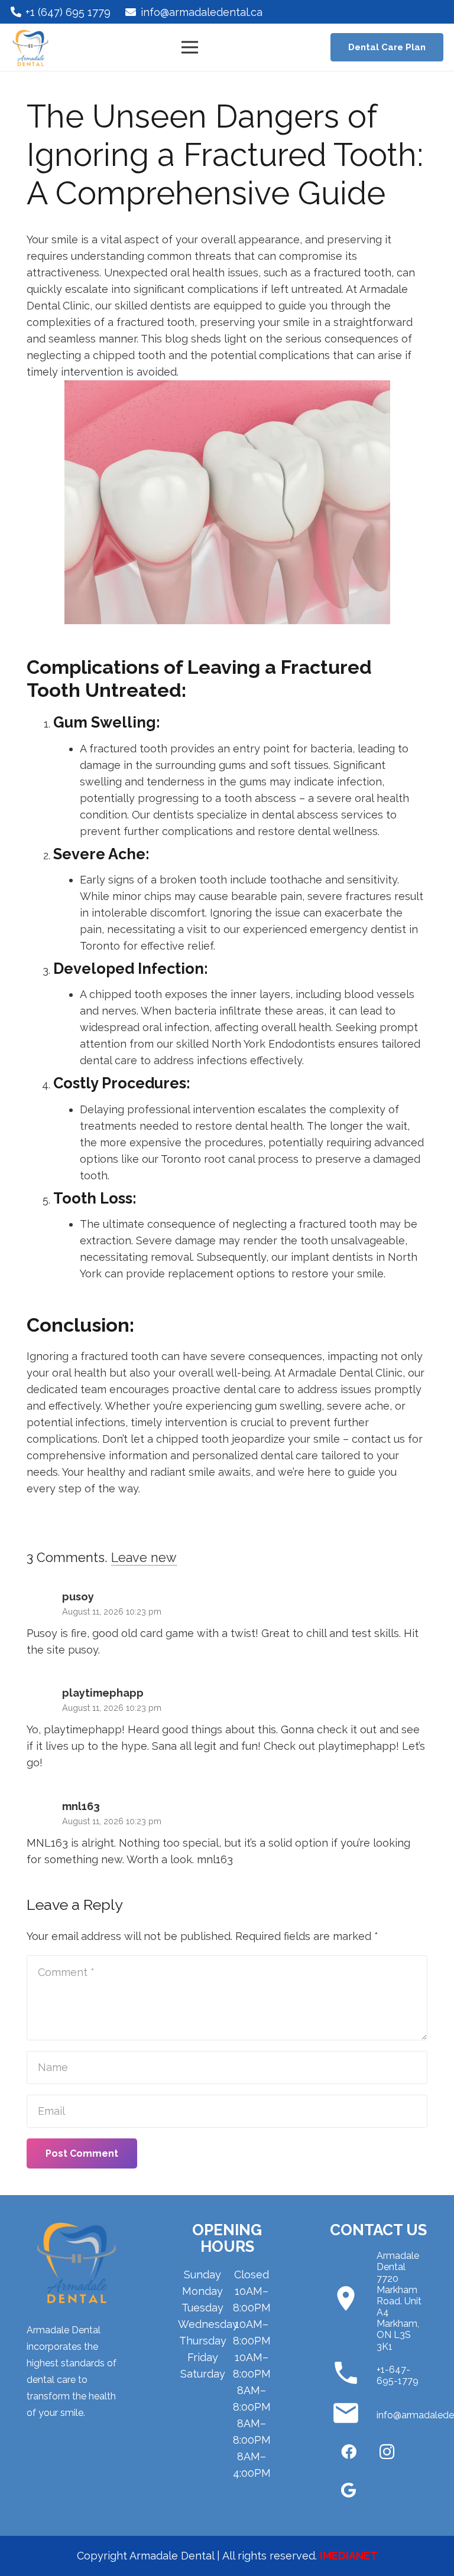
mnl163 (215, 1859)
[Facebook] (348, 2452)
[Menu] (190, 47)
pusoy (83, 1650)
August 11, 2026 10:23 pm (112, 1611)
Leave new (144, 1558)
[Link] (30, 48)
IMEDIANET (349, 2556)
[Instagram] (387, 2452)
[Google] (348, 2490)
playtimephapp (357, 1746)
